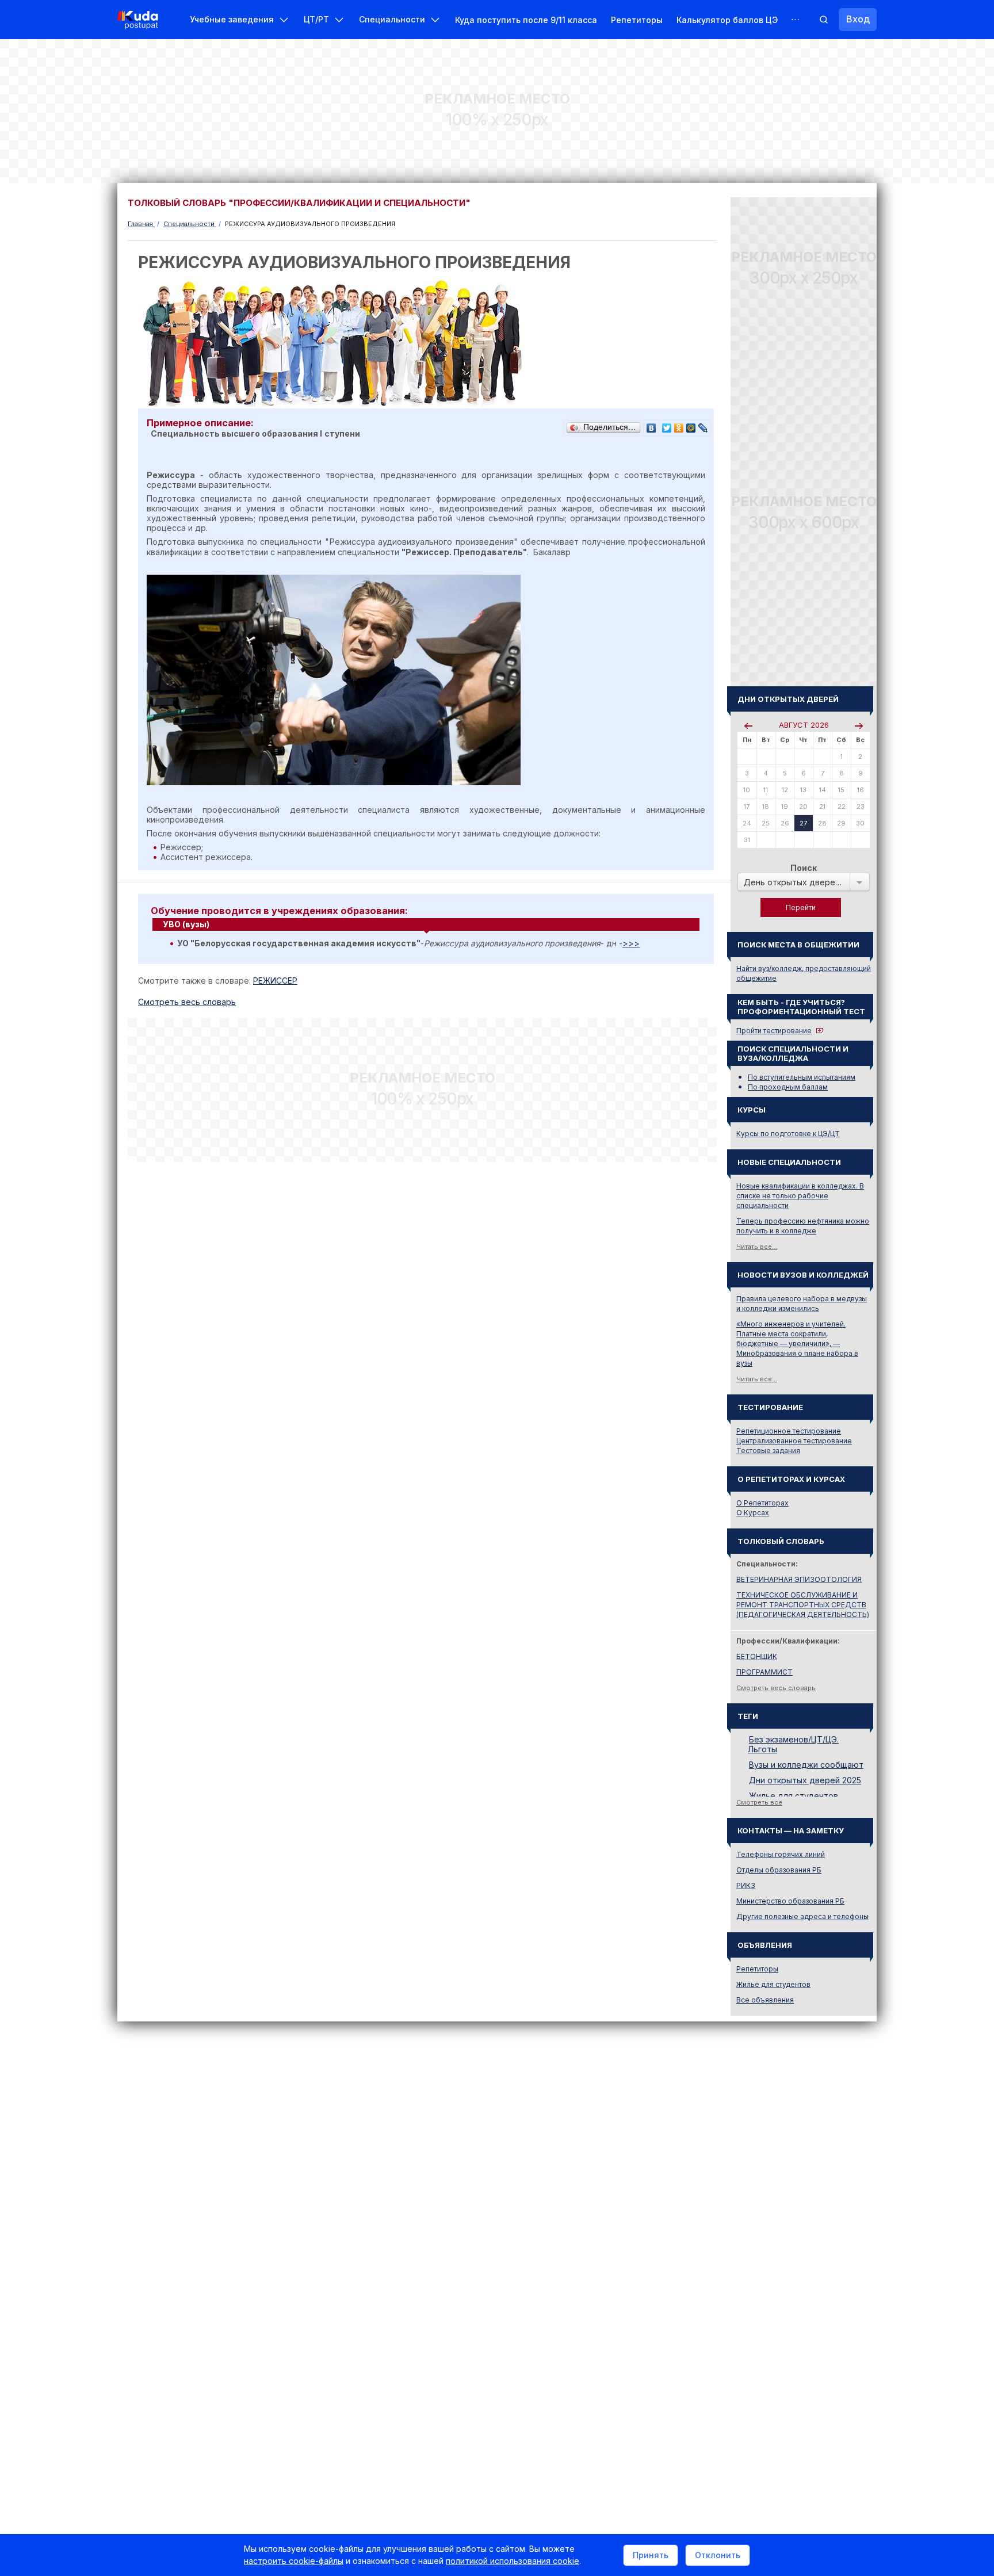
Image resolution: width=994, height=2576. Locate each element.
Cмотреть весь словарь (187, 1002)
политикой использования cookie (513, 2561)
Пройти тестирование (774, 1031)
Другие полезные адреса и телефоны (802, 1916)
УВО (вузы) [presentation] (186, 924)
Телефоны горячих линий (781, 1854)
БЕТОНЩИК (757, 1656)
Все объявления (765, 2000)
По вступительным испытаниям (802, 1077)
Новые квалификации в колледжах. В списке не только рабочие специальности (800, 1196)
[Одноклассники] (679, 425)
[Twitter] (667, 425)
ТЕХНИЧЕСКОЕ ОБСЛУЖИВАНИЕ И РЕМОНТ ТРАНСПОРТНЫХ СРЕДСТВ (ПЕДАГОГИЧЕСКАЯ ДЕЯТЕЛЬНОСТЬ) (803, 1605)
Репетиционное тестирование (789, 1431)
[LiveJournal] (703, 425)
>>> (631, 943)
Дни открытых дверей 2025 (805, 1780)
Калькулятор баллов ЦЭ (727, 20)
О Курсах (753, 1513)
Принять (651, 2555)
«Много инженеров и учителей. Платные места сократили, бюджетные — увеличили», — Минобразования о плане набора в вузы (797, 1344)
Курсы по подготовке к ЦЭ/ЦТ (788, 1134)
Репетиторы (637, 20)
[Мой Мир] (691, 425)
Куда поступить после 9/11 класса (526, 20)
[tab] (426, 924)
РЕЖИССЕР (275, 981)
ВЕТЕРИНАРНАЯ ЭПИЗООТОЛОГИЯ (799, 1579)
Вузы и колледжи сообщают (806, 1765)
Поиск (804, 868)
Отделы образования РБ (779, 1870)
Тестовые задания (768, 1451)
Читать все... (757, 1247)
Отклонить (718, 2555)
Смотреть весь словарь (776, 1688)
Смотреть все (759, 1802)
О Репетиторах (762, 1503)
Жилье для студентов (794, 1796)
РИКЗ (746, 1885)
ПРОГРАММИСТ (764, 1672)
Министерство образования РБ (790, 1901)
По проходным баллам (788, 1087)
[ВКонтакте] (651, 425)
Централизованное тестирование (794, 1441)
